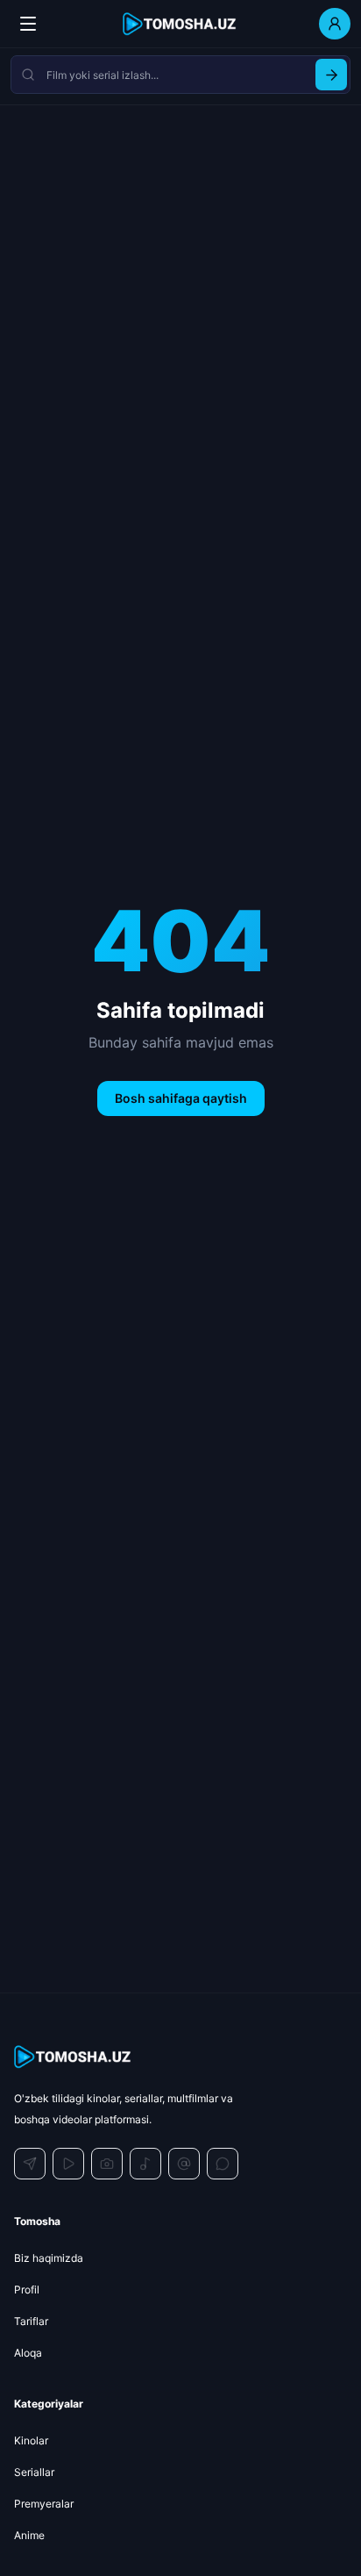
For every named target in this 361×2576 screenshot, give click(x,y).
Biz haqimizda (49, 2258)
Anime (29, 2535)
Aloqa (28, 2353)
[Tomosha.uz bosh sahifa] (180, 24)
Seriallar (34, 2472)
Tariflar (31, 2321)
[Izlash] (331, 75)
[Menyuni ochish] (28, 24)
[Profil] (335, 24)
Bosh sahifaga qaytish (181, 1098)
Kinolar (31, 2440)
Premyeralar (44, 2504)
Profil (27, 2290)
